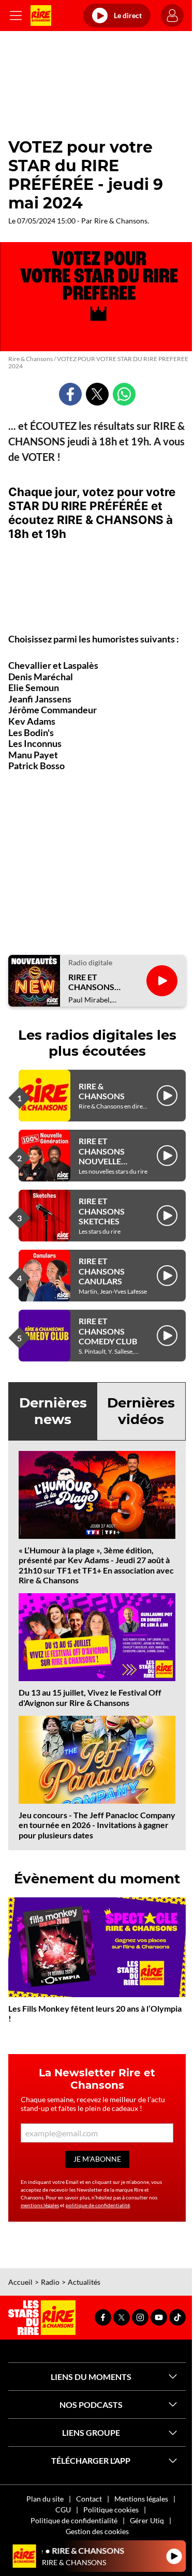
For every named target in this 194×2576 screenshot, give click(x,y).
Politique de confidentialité (74, 2520)
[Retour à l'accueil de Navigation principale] (41, 16)
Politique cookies (111, 2510)
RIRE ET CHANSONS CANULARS (102, 1271)
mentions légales (40, 2205)
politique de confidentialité (98, 2205)
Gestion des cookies (97, 2531)
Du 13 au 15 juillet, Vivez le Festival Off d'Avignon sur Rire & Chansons (90, 1697)
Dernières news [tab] (53, 1411)
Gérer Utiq (147, 2520)
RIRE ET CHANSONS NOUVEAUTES (96, 982)
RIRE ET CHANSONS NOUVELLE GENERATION (105, 1156)
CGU (63, 2510)
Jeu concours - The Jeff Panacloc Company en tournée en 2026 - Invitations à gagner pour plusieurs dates (97, 1825)
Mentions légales (141, 2499)
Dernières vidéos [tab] (141, 1411)
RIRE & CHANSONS (102, 1091)
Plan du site (45, 2499)
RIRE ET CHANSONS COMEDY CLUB (108, 1331)
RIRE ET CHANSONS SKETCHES (102, 1211)
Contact (89, 2499)
